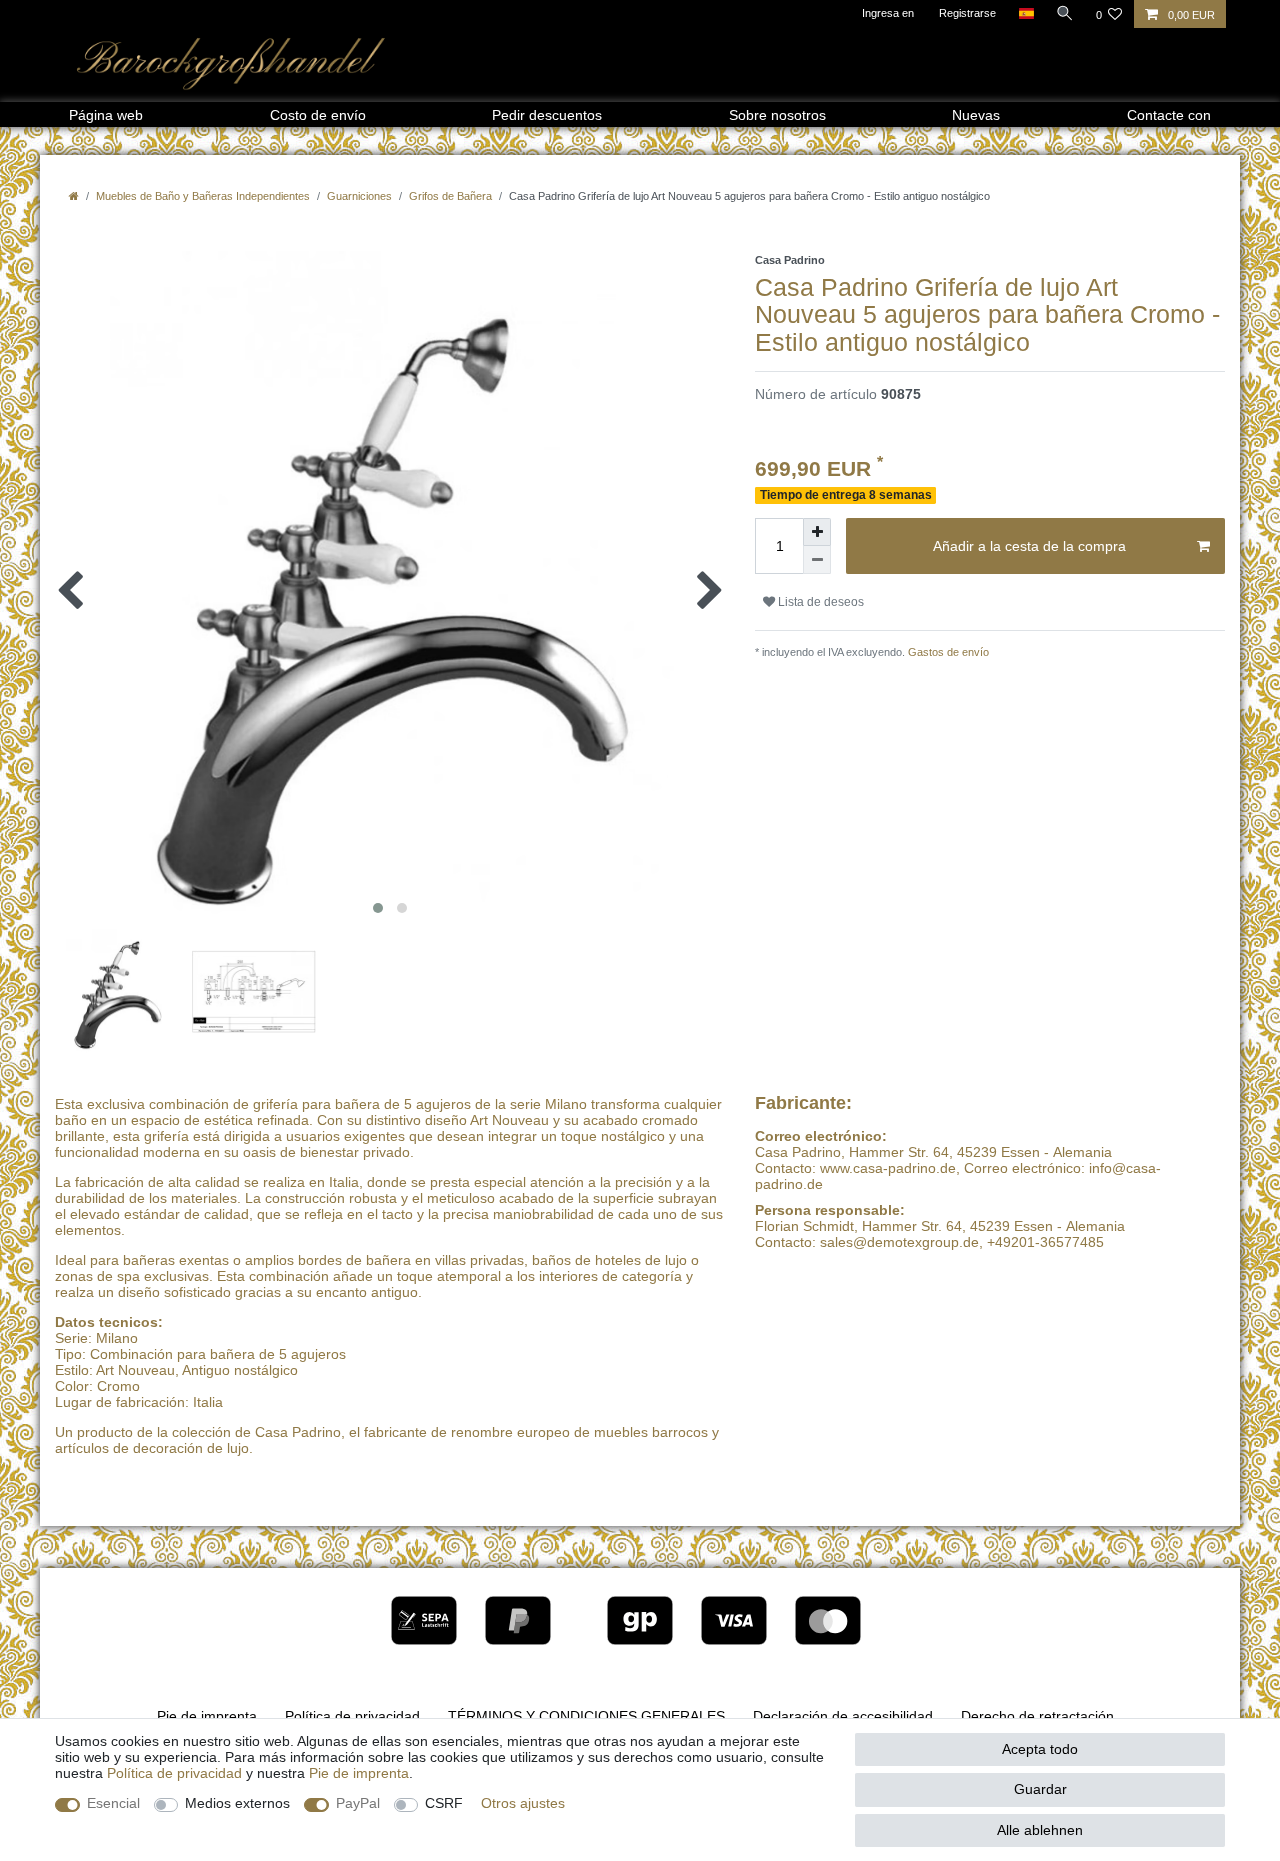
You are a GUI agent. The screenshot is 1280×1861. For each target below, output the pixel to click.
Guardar (1040, 1789)
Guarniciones (359, 196)
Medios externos (237, 1803)
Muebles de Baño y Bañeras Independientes (203, 196)
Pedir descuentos (547, 115)
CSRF (444, 1803)
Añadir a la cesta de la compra (1029, 546)
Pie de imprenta (207, 1716)
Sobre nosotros (777, 115)
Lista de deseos (819, 602)
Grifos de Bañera (450, 196)
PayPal (358, 1803)
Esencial (113, 1803)
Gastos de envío (947, 652)
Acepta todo (1040, 1749)
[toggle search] (1065, 13)
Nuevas (976, 115)
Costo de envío (318, 115)
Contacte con (1169, 115)
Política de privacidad (352, 1716)
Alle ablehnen (1040, 1830)
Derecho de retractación (1037, 1716)
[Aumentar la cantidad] (817, 532)
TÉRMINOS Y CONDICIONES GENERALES (586, 1716)
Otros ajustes (523, 1803)
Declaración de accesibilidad (843, 1716)
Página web (106, 115)
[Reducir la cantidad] (817, 560)
